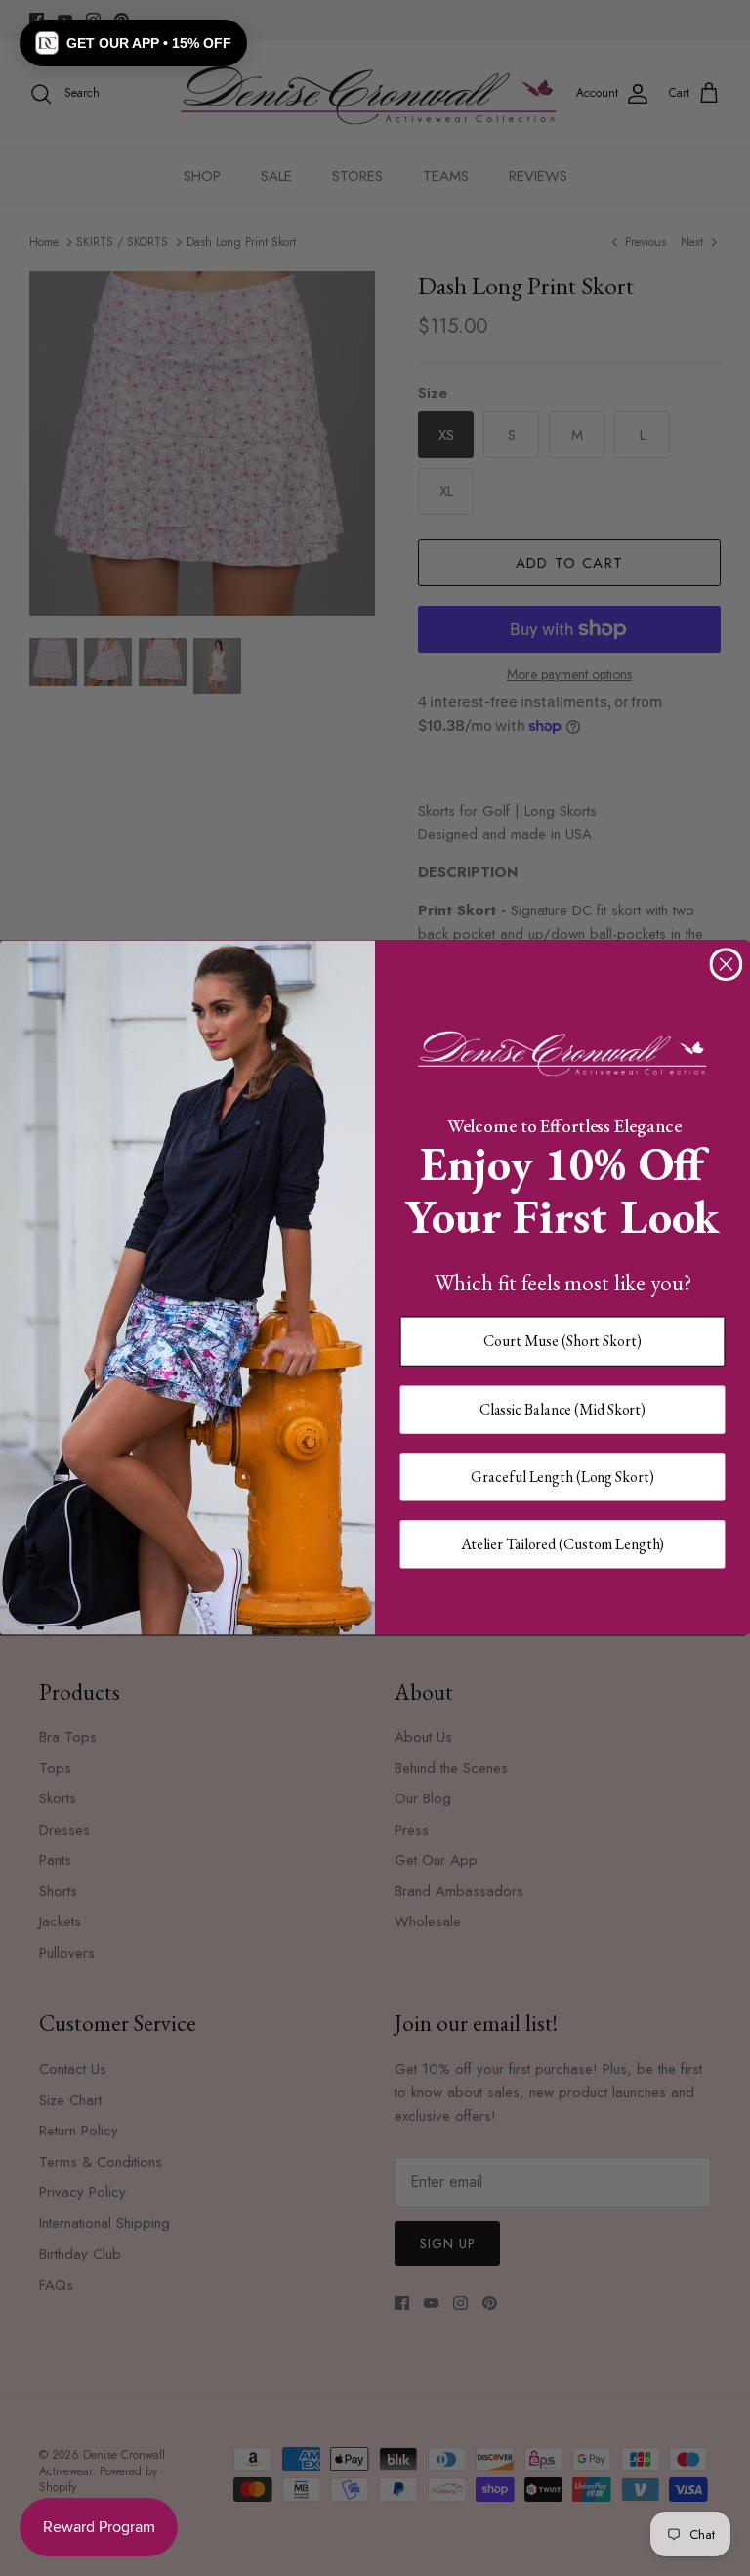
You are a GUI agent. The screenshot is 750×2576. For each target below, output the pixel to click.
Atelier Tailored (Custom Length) (563, 1544)
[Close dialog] (727, 965)
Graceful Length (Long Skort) (562, 1477)
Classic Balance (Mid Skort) (562, 1409)
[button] (133, 43)
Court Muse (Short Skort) (562, 1341)
